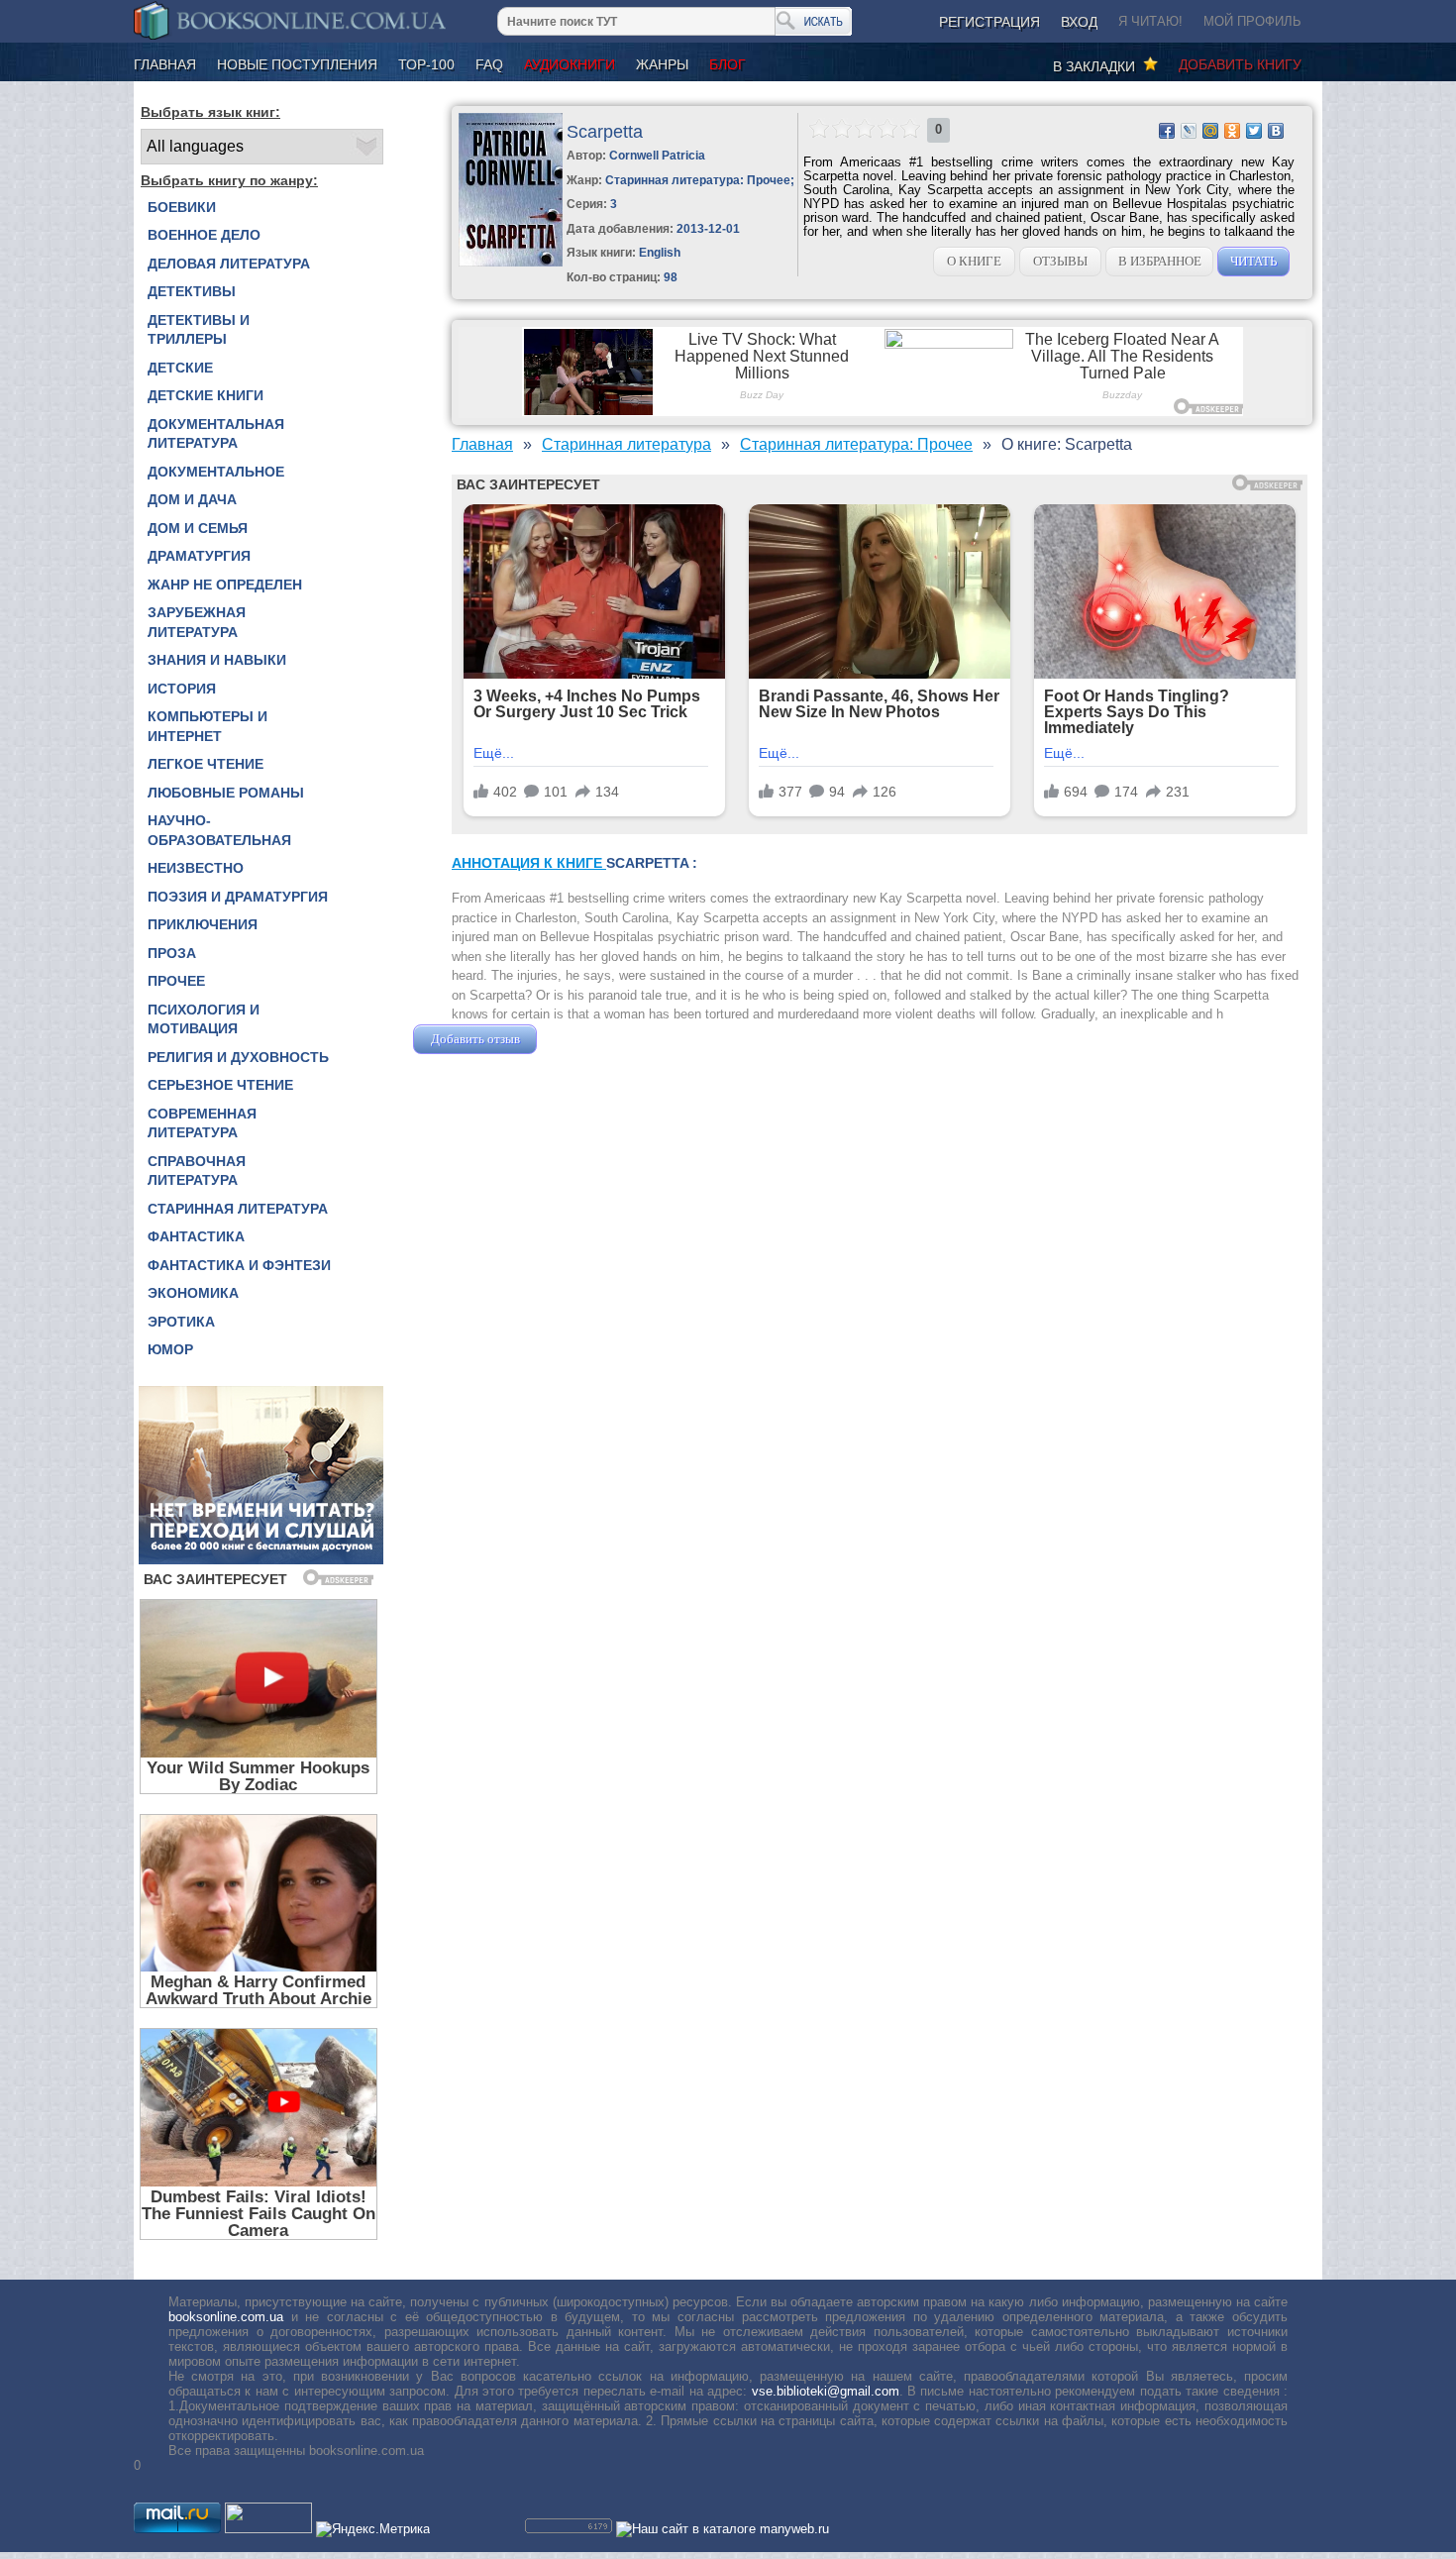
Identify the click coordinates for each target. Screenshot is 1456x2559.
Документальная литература (216, 434)
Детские (180, 368)
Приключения (203, 924)
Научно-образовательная (219, 830)
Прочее (176, 981)
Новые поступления (297, 64)
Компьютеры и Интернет (208, 726)
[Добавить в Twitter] (1254, 131)
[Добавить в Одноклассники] (1232, 131)
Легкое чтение (206, 764)
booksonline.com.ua (226, 2317)
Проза (172, 953)
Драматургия (199, 556)
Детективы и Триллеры (199, 330)
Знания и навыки (217, 660)
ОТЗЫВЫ (1060, 261)
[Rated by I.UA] (268, 2529)
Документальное (216, 472)
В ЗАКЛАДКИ (1098, 66)
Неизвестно (196, 868)
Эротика (181, 1322)
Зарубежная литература (197, 622)
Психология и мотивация (204, 1019)
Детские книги (206, 395)
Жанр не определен (225, 585)
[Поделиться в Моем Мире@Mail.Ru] (1210, 131)
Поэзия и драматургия (238, 897)
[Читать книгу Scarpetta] (511, 262)
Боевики (182, 207)
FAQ (489, 64)
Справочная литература (197, 1171)
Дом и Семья (198, 528)
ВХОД (1079, 22)
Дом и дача (192, 499)
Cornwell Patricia (657, 156)
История (182, 689)
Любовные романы (226, 793)
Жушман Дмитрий (594, 1039)
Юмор (170, 1349)
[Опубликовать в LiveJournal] (1189, 131)
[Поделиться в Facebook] (1167, 131)
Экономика (193, 1293)
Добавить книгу (1240, 64)
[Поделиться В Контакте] (1276, 131)
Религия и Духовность (238, 1057)
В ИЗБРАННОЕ (1160, 261)
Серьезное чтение (220, 1085)
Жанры (662, 64)
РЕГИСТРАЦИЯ (989, 22)
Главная (165, 64)
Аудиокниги (570, 64)
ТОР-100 (426, 64)
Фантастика (196, 1236)
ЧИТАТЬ (1253, 261)
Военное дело (204, 235)
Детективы (192, 291)
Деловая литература (229, 264)
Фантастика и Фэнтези (239, 1265)
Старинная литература (238, 1209)
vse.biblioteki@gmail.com (826, 2391)
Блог (728, 64)
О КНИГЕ (974, 261)
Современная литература (202, 1123)
